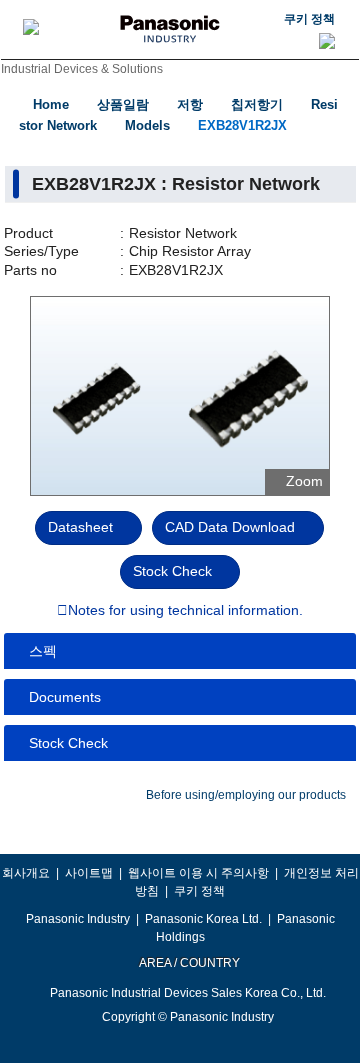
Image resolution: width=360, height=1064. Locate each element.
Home (51, 104)
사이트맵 (89, 873)
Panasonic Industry (78, 919)
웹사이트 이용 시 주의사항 (198, 873)
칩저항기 (257, 104)
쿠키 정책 (309, 19)
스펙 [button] (43, 651)
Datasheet (80, 527)
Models (147, 125)
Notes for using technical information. (185, 611)
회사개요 (26, 873)
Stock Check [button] (68, 743)
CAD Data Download (230, 527)
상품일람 (123, 104)
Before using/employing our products (246, 795)
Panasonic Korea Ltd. (203, 919)
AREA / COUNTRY (188, 963)
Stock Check (172, 571)
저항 (190, 104)
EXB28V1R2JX (242, 125)
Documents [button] (65, 697)
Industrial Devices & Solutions (82, 69)
